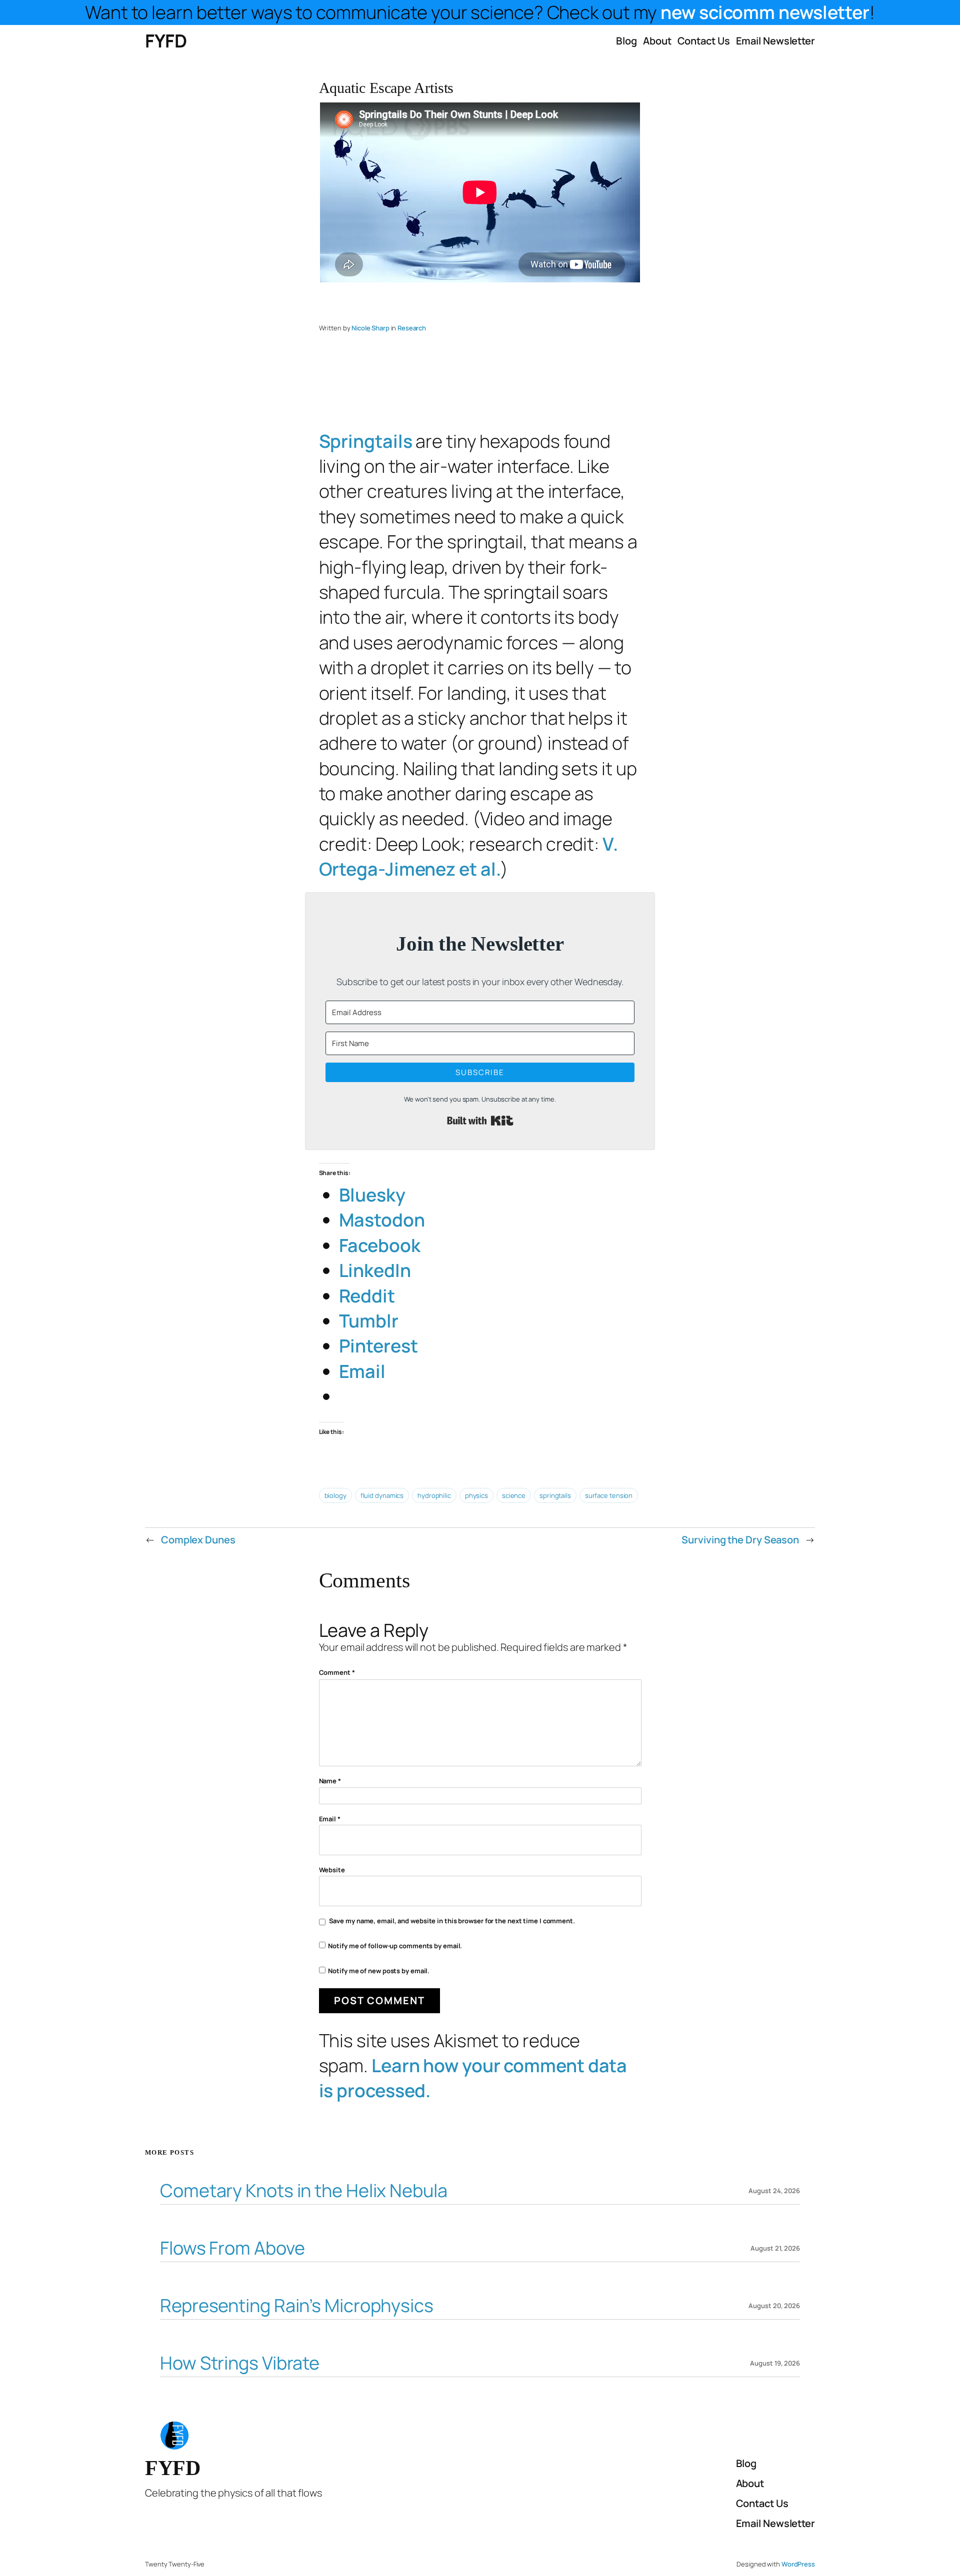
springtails (555, 1495)
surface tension (609, 1495)
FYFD (166, 41)
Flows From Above (232, 2248)
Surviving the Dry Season (740, 1540)
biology (335, 1495)
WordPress (798, 2564)
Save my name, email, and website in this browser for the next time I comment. (452, 1921)
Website (332, 1870)
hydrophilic (434, 1495)
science (514, 1495)
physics (476, 1495)
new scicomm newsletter (765, 12)
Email (330, 1819)
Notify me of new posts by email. (379, 1971)
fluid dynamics (382, 1495)
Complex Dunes (198, 1540)
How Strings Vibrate (240, 2363)
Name (330, 1781)
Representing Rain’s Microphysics (297, 2306)
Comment (337, 1672)
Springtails (366, 441)
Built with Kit (480, 1121)
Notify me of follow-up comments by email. (395, 1946)
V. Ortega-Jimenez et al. (468, 856)
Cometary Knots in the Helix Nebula (304, 2191)
